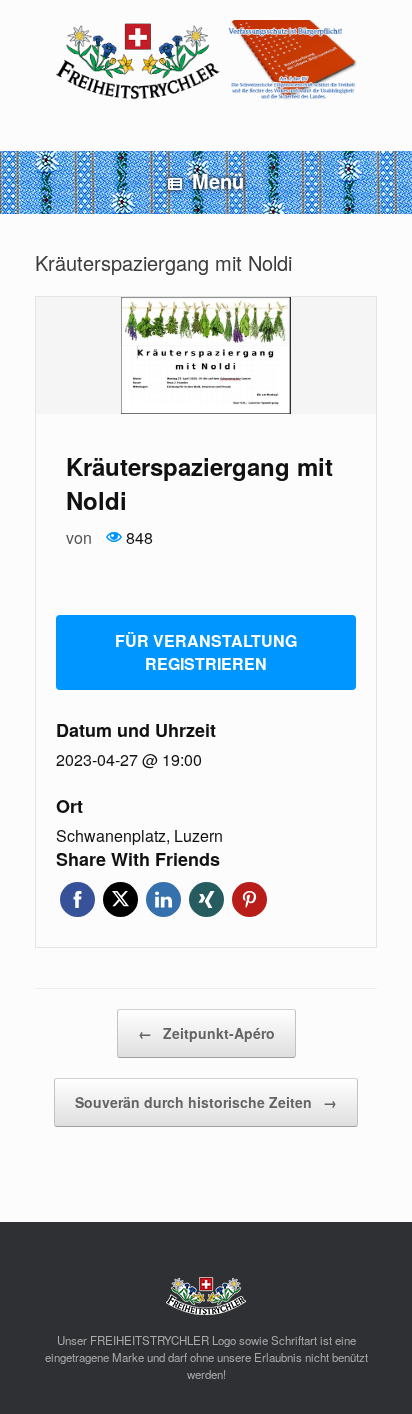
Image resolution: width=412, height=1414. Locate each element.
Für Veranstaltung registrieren (206, 652)
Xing (206, 899)
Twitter (120, 899)
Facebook (77, 899)
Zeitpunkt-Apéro (206, 1033)
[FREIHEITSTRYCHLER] (206, 60)
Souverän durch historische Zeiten (206, 1102)
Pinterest (249, 899)
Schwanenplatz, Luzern (139, 836)
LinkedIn (163, 899)
